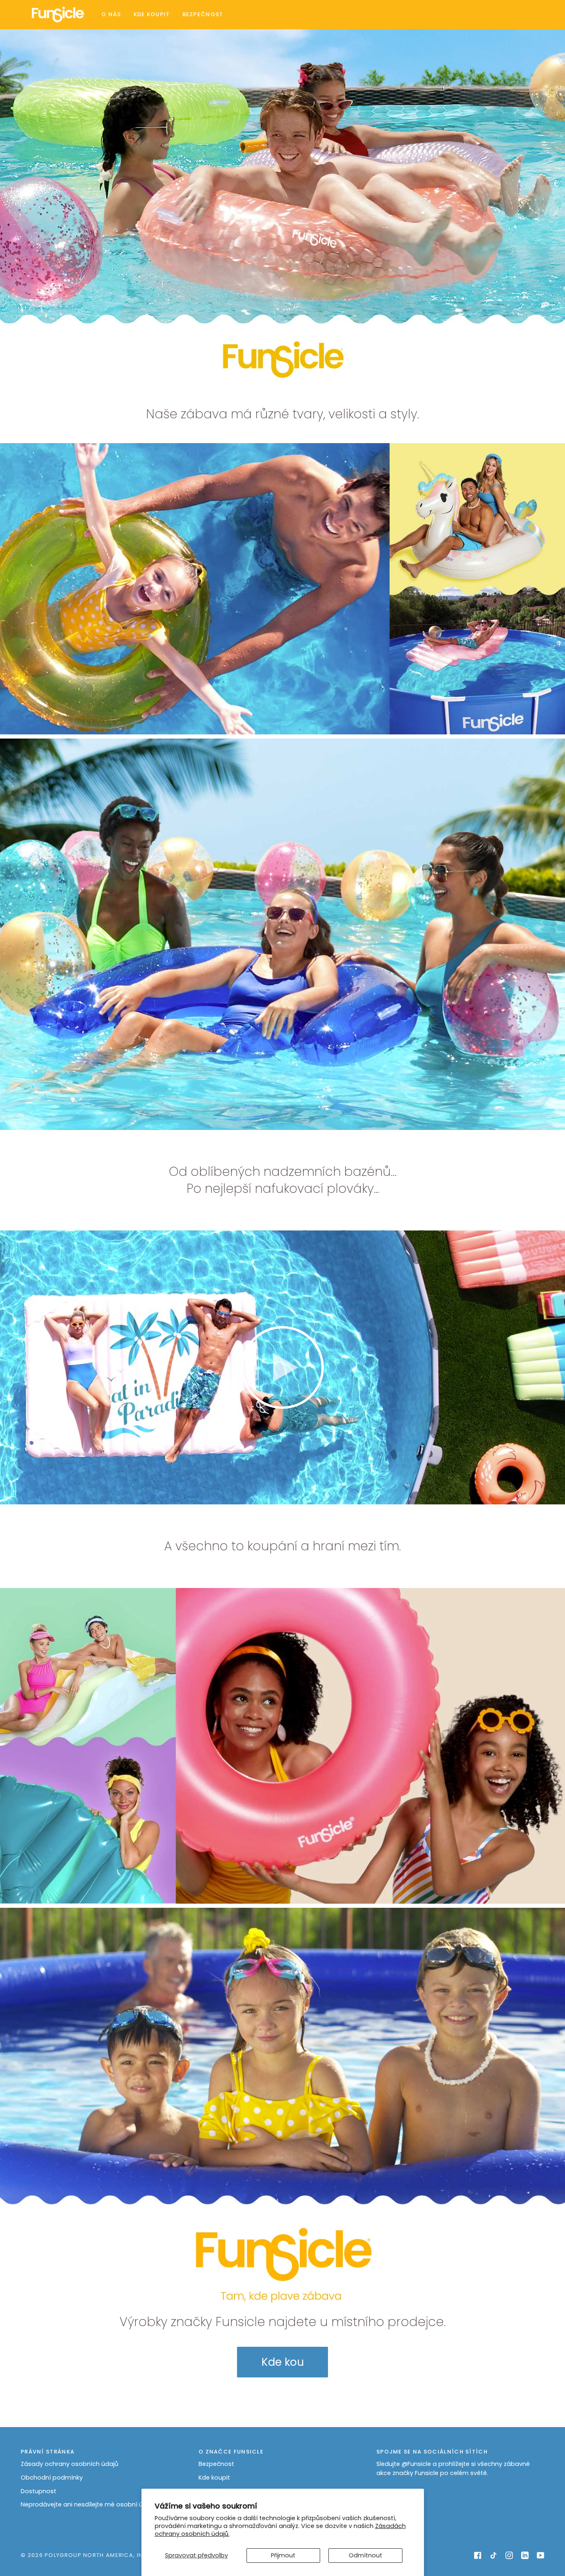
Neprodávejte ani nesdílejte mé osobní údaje (88, 2504)
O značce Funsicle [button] (231, 2452)
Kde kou (283, 2362)
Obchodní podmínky (52, 2478)
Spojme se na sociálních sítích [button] (432, 2452)
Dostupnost (38, 2491)
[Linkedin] (525, 2555)
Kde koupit (214, 2478)
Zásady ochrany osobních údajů (69, 2464)
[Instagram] (509, 2555)
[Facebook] (478, 2555)
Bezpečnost (216, 2464)
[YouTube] (541, 2555)
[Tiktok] (493, 2555)
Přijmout (283, 2555)
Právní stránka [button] (48, 2452)
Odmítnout (365, 2555)
